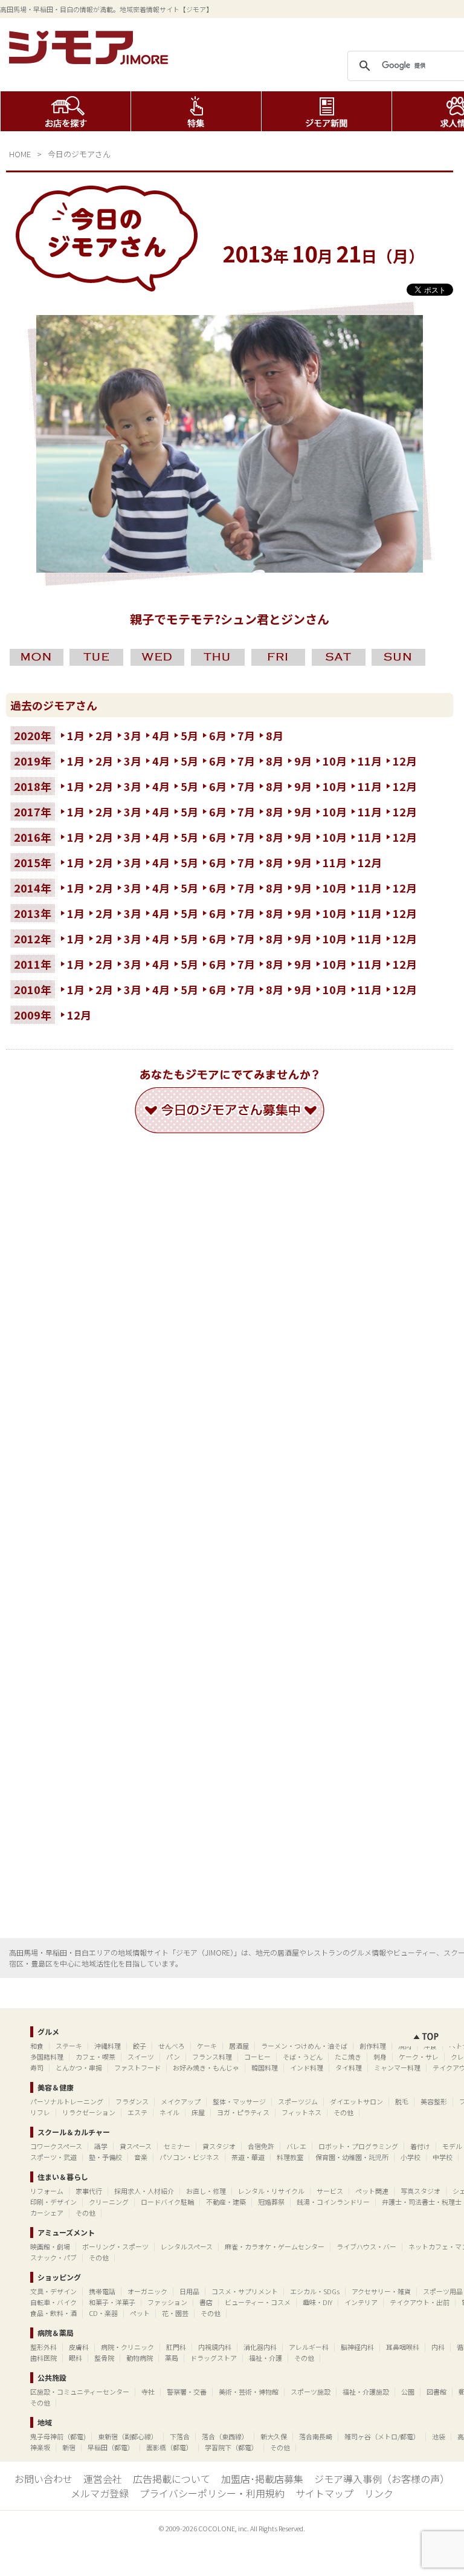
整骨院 (104, 2358)
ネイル (169, 2112)
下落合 (180, 2436)
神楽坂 (40, 2447)
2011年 (33, 964)
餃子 (140, 2046)
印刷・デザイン (53, 2202)
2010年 (33, 989)
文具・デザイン (53, 2291)
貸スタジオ (219, 2146)
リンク (379, 2493)
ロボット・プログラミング (358, 2146)
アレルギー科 (309, 2347)
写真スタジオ (420, 2191)
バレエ (296, 2146)
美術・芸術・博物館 (249, 2392)
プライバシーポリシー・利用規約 (212, 2493)
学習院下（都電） (231, 2447)
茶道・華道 (248, 2157)
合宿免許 (261, 2146)
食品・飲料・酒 (53, 2313)
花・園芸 (175, 2313)
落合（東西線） (225, 2436)
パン (173, 2057)
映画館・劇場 (50, 2246)
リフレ (40, 2112)
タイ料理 (349, 2067)
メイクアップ (181, 2101)
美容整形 (434, 2101)
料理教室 (290, 2157)
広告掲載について (172, 2479)
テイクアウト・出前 (420, 2302)
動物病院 (140, 2358)
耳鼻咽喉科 (403, 2347)
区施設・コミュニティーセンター (80, 2392)
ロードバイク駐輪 (167, 2202)
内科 (438, 2347)
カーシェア (47, 2213)
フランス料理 (212, 2057)
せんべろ (172, 2046)
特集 (196, 111)
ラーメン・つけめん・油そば (304, 2046)
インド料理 (307, 2067)
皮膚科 (79, 2347)
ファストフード (137, 2067)
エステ (137, 2112)
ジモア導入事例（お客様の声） (382, 2479)
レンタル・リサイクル (271, 2191)
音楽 (141, 2157)
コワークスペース (56, 2146)
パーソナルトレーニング (67, 2101)
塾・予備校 (105, 2157)
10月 (335, 761)
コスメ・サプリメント (245, 2291)
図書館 (437, 2392)
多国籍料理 (47, 2057)
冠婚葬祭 (271, 2202)
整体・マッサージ (239, 2101)
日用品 (189, 2291)
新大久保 (274, 2436)
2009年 (33, 1015)
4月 (161, 735)
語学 (101, 2146)
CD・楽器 (103, 2313)
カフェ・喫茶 (95, 2057)
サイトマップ (324, 2493)
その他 (343, 2112)
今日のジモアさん (79, 154)
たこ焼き (348, 2057)
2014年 (33, 888)
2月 (104, 735)
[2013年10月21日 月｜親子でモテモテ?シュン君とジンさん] (230, 568)
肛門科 (176, 2347)
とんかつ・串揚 (79, 2067)
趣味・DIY (317, 2302)
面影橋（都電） (169, 2447)
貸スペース (136, 2146)
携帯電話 (102, 2291)
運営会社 (103, 2479)
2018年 (33, 786)
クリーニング (109, 2202)
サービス (330, 2191)
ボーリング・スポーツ (115, 2246)
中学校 (443, 2157)
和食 (37, 2046)
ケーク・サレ (419, 2057)
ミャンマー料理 (397, 2067)
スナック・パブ (53, 2257)
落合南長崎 (316, 2436)
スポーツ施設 (311, 2392)
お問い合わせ (43, 2479)
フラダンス (132, 2101)
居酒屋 (239, 2046)
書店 (206, 2302)
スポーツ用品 (443, 2291)
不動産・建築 (226, 2202)
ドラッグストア (214, 2358)
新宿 (69, 2447)
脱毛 (402, 2101)
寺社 (148, 2392)
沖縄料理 (108, 2046)
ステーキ (69, 2046)
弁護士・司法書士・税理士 (422, 2202)
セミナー (177, 2146)
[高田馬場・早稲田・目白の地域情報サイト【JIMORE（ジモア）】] (91, 60)
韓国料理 (265, 2067)
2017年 (33, 812)
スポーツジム (298, 2101)
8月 (275, 735)
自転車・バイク (53, 2302)
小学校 (411, 2157)
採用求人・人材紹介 (144, 2191)
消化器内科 (260, 2347)
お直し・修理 (206, 2191)
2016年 (33, 837)
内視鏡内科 (215, 2347)
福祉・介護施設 (366, 2392)
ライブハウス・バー (366, 2246)
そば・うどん (303, 2057)
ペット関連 (372, 2191)
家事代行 (89, 2191)
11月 (370, 761)
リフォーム (47, 2191)
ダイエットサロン (356, 2101)
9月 (303, 761)
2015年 (33, 862)
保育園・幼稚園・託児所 (352, 2157)
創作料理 (373, 2046)
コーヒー (257, 2057)
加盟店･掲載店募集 (262, 2479)
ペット (140, 2313)
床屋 (198, 2112)
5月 (189, 735)
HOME (20, 154)
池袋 (439, 2436)
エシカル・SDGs (315, 2291)
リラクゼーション (89, 2112)
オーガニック (147, 2291)
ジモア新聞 (327, 111)
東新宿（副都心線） (128, 2436)
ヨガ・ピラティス (243, 2112)
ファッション (167, 2302)
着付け (420, 2146)
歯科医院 (43, 2358)
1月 (76, 735)
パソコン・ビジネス (189, 2157)
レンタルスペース (187, 2246)
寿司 (37, 2067)
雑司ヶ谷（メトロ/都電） (382, 2436)
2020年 (33, 735)
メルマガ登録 (100, 2493)
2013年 (33, 913)
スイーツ (141, 2057)
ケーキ (207, 2046)
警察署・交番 (187, 2392)
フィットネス (301, 2112)
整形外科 (43, 2347)
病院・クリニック (127, 2347)
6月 (218, 735)
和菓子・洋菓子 (112, 2302)
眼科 (76, 2358)
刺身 (380, 2057)
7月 (246, 735)
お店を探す (66, 111)
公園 (408, 2392)
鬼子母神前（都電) (58, 2436)
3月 (133, 735)
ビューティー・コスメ (258, 2302)
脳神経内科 (357, 2347)
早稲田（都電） (111, 2447)
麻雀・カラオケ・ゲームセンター (275, 2246)
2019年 (33, 761)
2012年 (33, 938)
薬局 (172, 2358)
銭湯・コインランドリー (333, 2202)
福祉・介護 (266, 2358)
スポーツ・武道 (53, 2157)
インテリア (361, 2302)
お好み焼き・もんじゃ (206, 2067)
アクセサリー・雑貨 (381, 2291)
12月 (405, 761)
